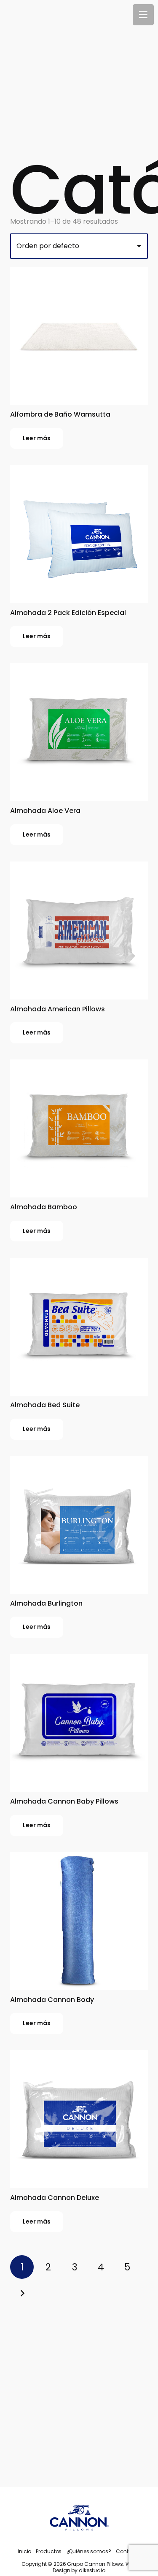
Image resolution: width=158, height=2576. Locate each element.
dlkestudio (92, 2570)
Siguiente (22, 2293)
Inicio (24, 2551)
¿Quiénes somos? (89, 2551)
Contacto (128, 2551)
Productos (49, 2551)
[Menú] (143, 15)
